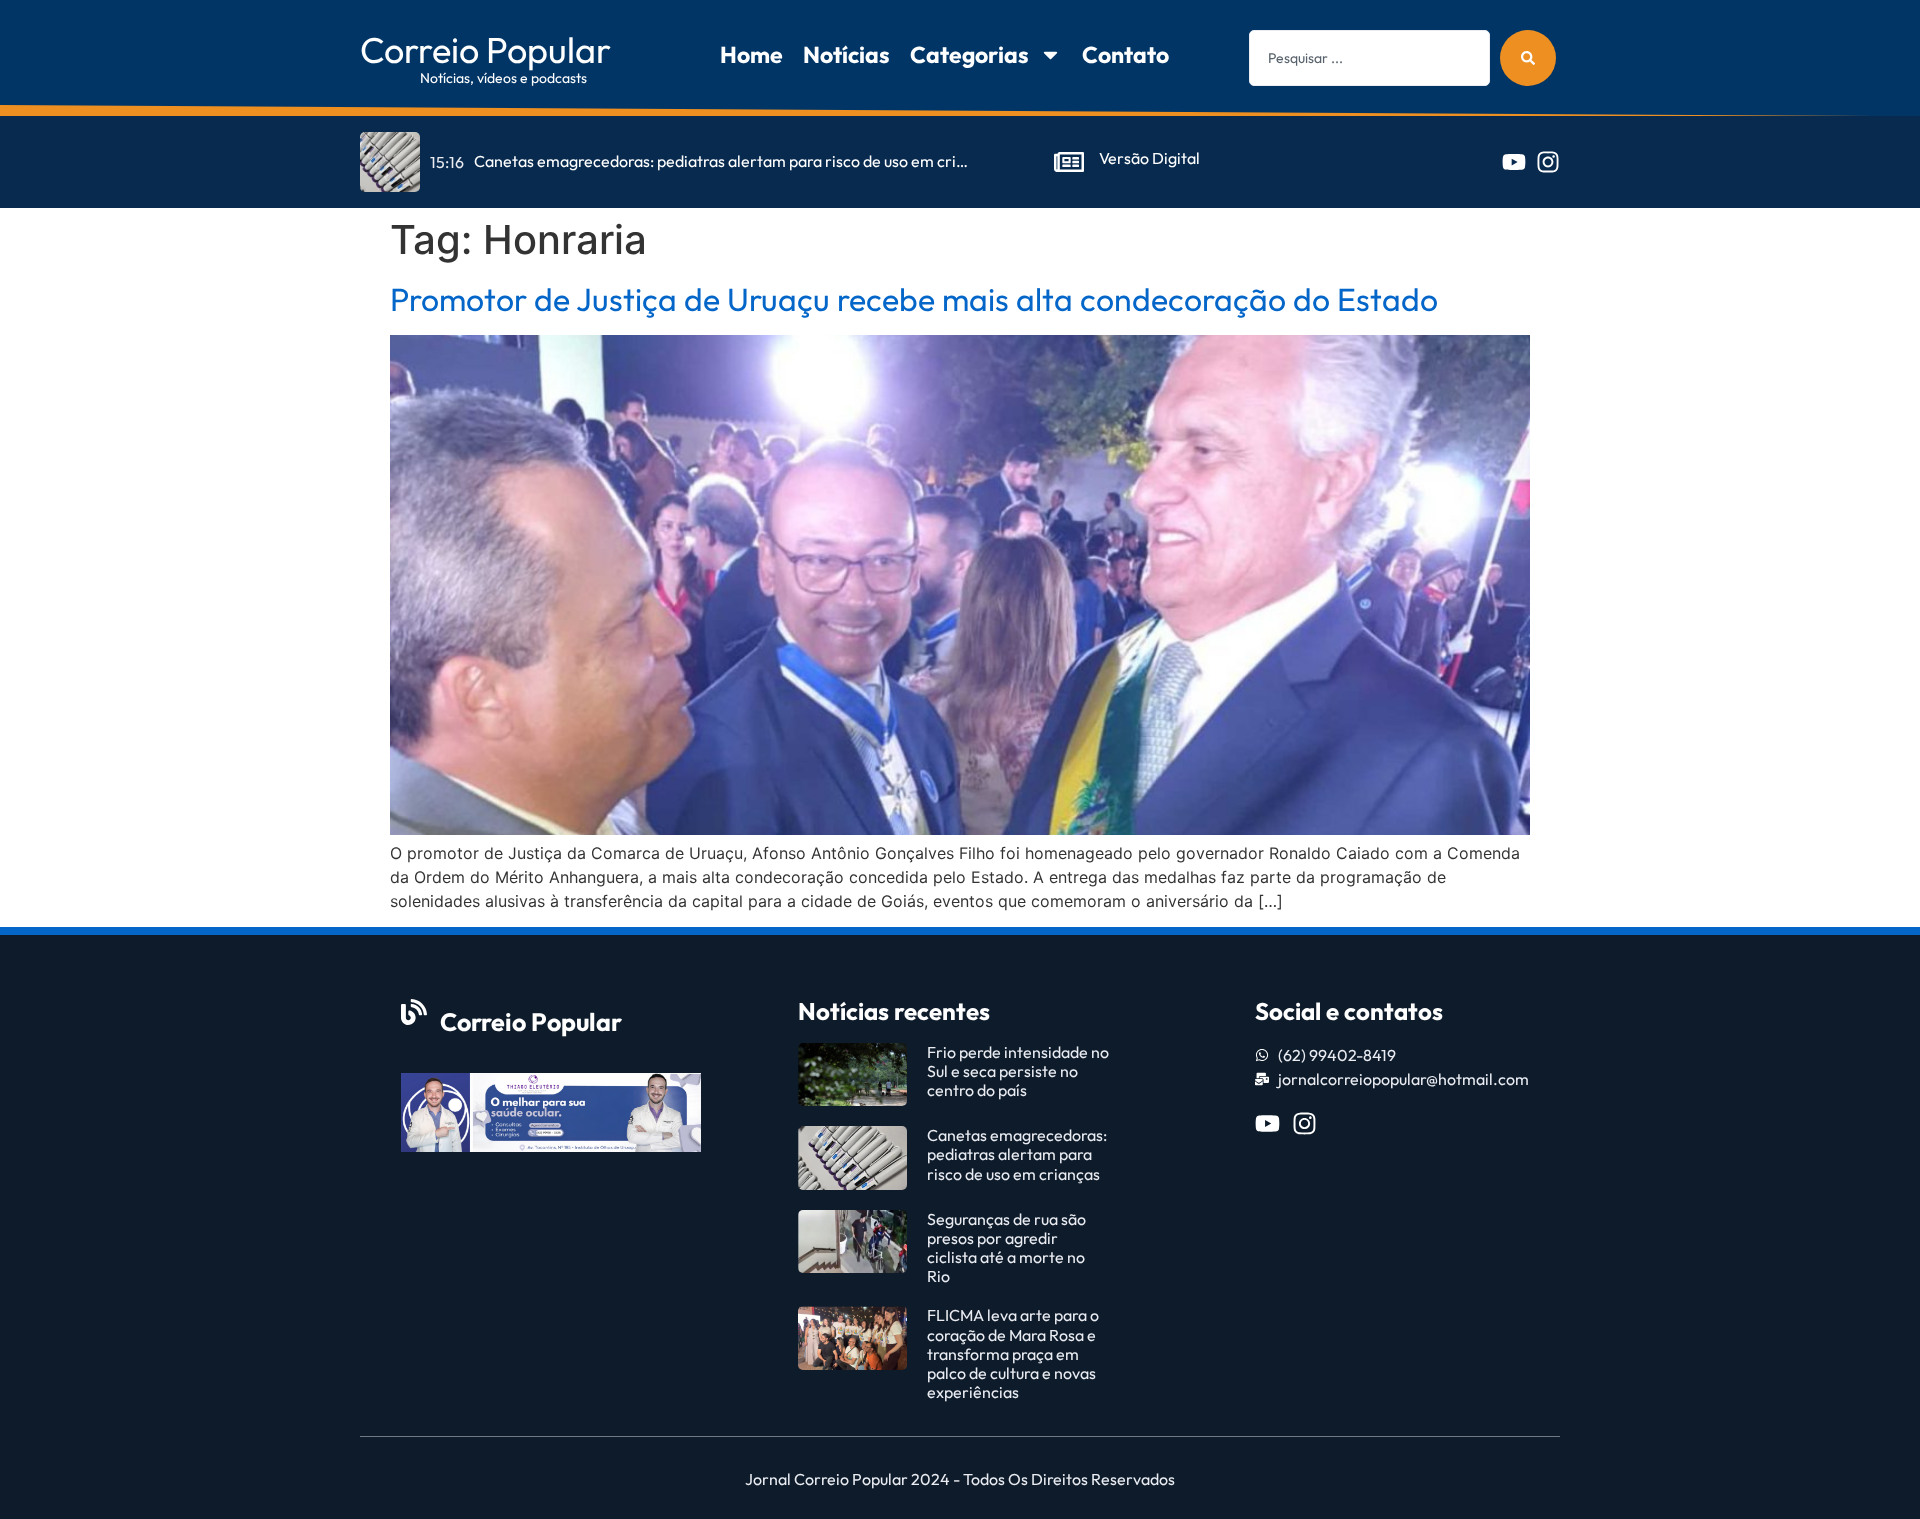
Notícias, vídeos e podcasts (503, 78)
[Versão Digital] (1069, 162)
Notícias (846, 54)
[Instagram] (1548, 162)
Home (751, 54)
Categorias (969, 54)
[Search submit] (1528, 58)
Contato (1125, 54)
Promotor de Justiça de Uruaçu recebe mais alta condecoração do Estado (914, 299)
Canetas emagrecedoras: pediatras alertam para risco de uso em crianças (1017, 1154)
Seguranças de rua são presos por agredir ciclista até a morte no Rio (1006, 1248)
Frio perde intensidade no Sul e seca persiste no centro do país (1018, 1071)
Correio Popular (485, 49)
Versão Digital (1149, 158)
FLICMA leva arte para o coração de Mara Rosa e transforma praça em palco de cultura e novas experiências (1013, 1353)
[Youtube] (1514, 162)
